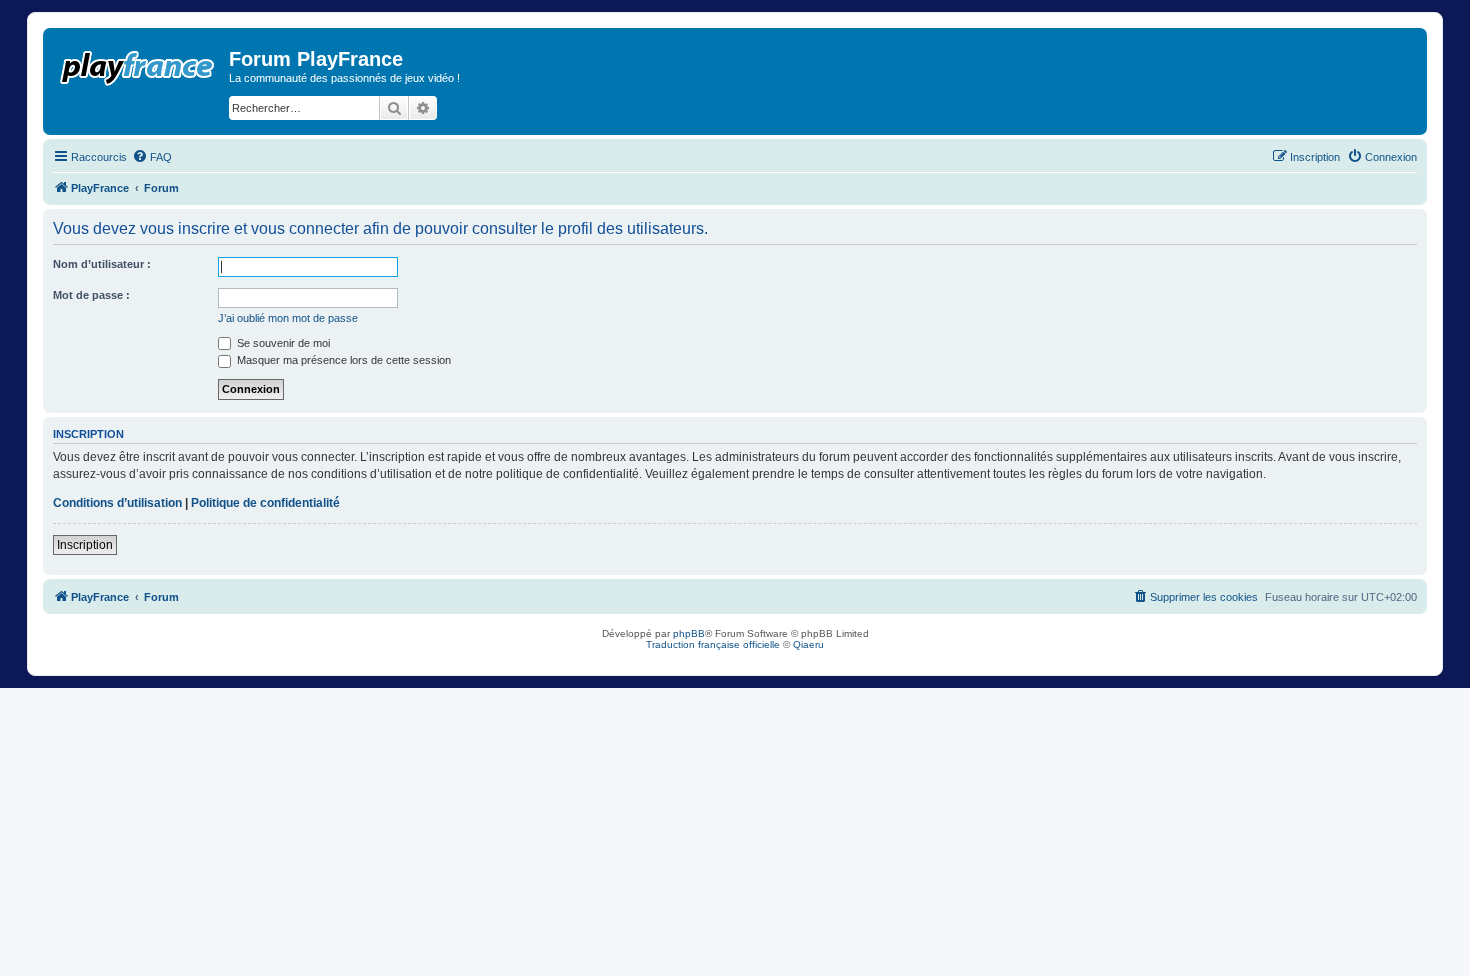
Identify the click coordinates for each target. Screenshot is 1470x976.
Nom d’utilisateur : (102, 264)
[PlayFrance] (138, 64)
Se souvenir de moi (282, 343)
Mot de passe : (91, 295)
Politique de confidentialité (265, 503)
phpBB (689, 633)
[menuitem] (152, 157)
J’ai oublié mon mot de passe (288, 318)
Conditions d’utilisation (117, 503)
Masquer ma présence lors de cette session (342, 360)
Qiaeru (808, 644)
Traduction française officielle (713, 644)
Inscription (85, 545)
